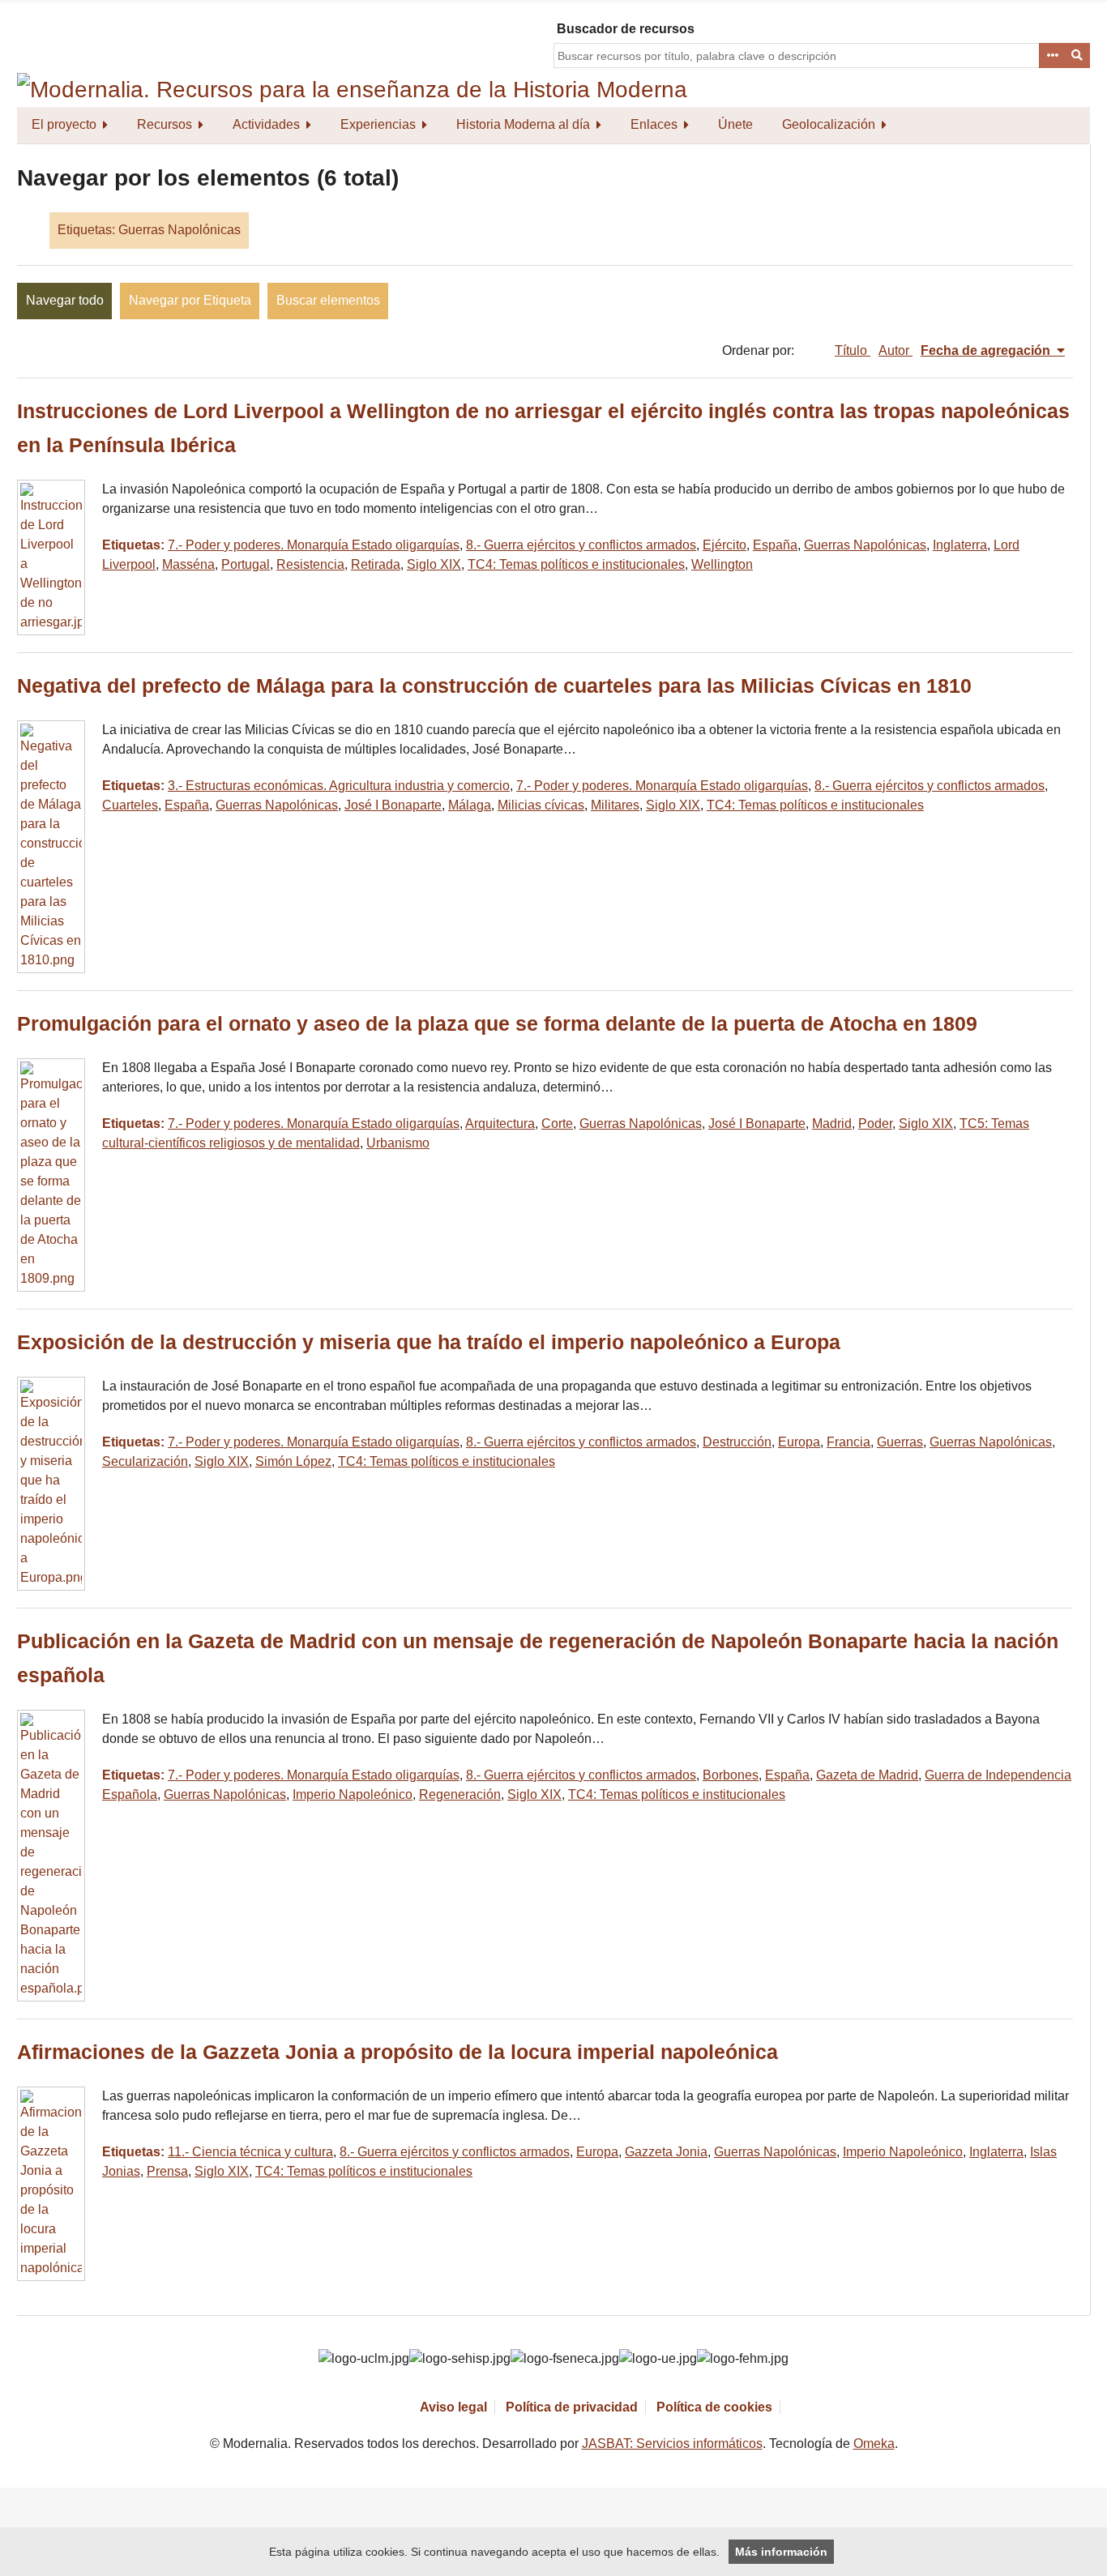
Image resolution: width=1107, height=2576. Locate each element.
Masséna (188, 564)
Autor (895, 350)
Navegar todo (65, 300)
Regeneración (460, 1794)
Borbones (731, 1775)
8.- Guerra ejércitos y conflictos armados (581, 545)
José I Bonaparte (393, 805)
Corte (557, 1124)
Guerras (900, 1442)
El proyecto (64, 124)
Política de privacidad (572, 2407)
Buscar (1078, 56)
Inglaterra (960, 545)
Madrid (832, 1124)
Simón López (293, 1461)
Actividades (266, 124)
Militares (615, 805)
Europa (799, 1442)
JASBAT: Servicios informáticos (672, 2444)
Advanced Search (1052, 56)
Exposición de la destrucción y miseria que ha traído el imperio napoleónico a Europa (429, 1342)
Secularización (145, 1461)
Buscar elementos (328, 300)
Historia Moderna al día (523, 124)
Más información (781, 2552)
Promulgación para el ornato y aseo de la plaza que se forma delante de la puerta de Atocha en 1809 (497, 1024)
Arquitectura (500, 1124)
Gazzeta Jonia (666, 2152)
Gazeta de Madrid (867, 1775)
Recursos (165, 124)
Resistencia (310, 564)
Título (853, 350)
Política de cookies (714, 2407)
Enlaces (654, 124)
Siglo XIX (434, 564)
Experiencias (378, 124)
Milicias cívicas (541, 805)
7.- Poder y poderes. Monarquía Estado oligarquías (314, 545)
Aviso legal (453, 2407)
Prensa (167, 2171)
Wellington (722, 564)
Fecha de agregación (987, 350)
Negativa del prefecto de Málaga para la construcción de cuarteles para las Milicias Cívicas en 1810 (494, 686)
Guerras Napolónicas (865, 545)
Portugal (246, 564)
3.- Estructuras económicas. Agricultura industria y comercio (339, 786)
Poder (875, 1124)
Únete (735, 124)
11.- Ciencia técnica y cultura (250, 2152)
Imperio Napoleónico (353, 1794)
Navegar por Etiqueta (190, 300)
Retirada (376, 564)
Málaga (470, 805)
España (775, 545)
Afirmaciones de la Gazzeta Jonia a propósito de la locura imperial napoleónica (397, 2052)
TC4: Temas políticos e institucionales (576, 564)
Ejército (724, 545)
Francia (848, 1442)
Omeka (874, 2444)
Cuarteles (130, 805)
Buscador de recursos (626, 29)
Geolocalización (829, 124)
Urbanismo (398, 1143)
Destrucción (737, 1442)
